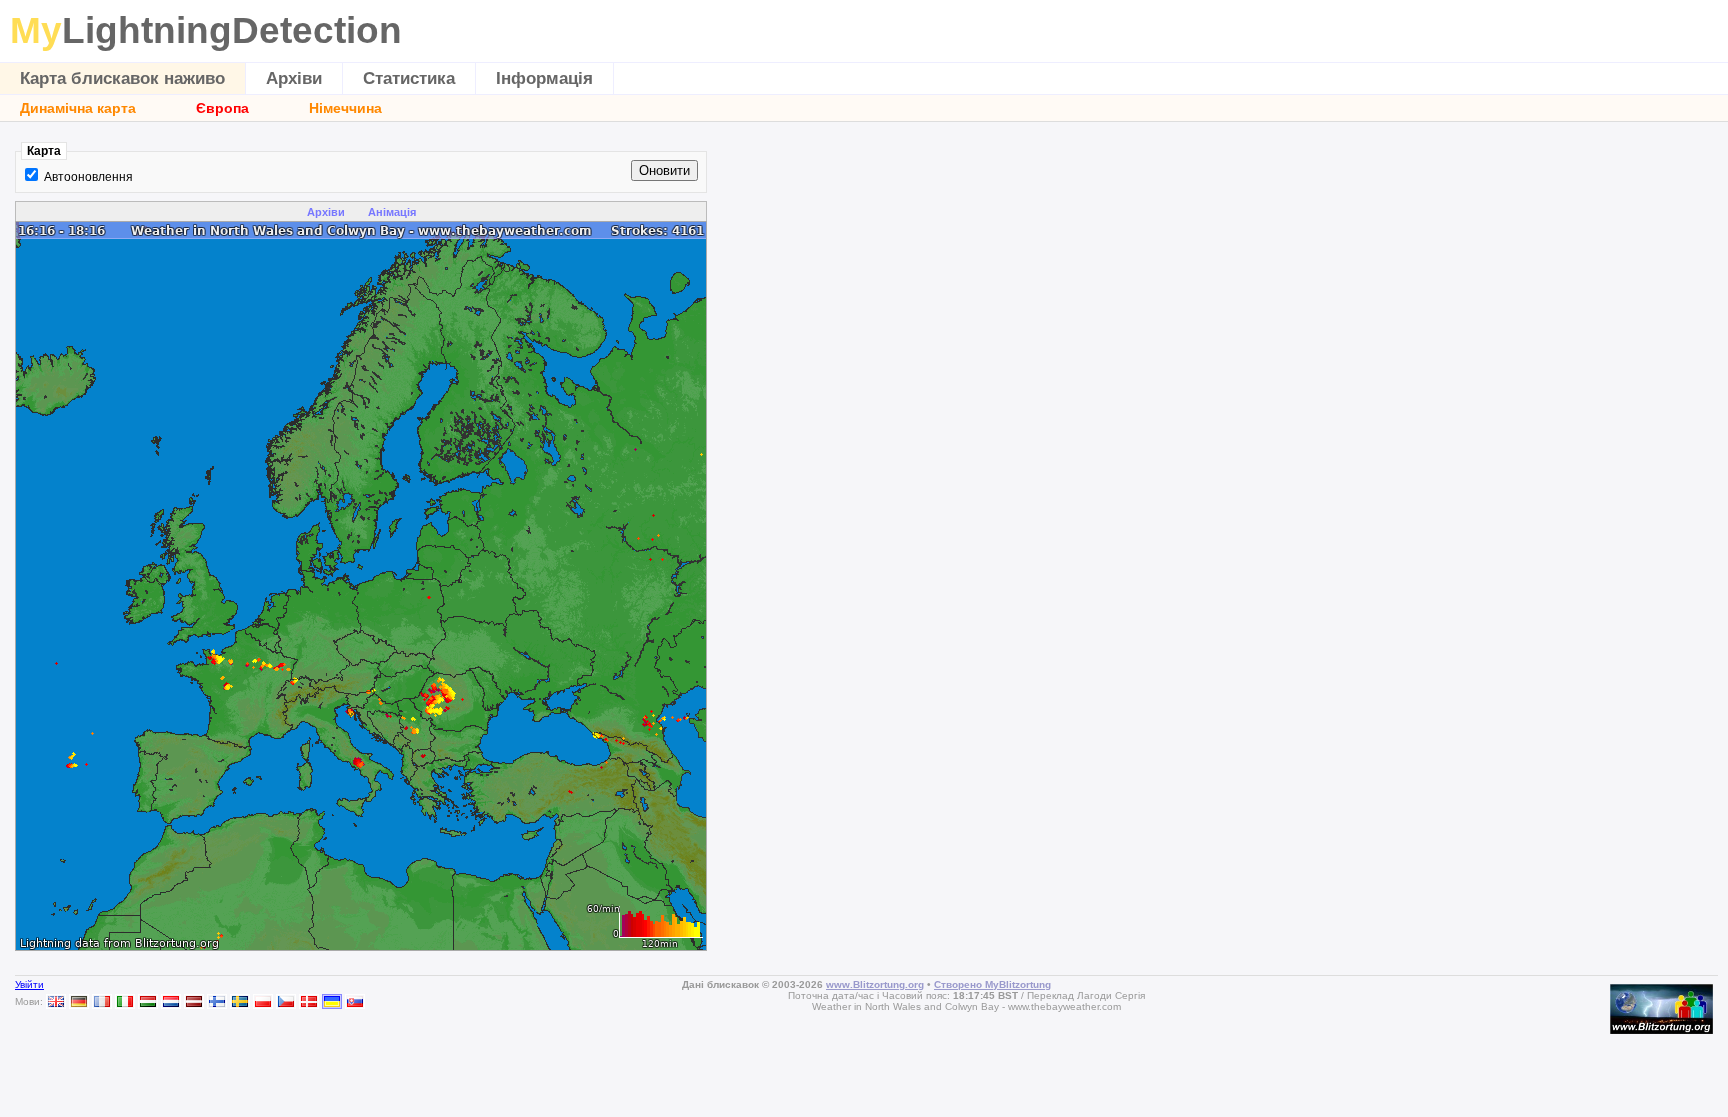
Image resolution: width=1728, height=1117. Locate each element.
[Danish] (309, 1001)
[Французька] (102, 1001)
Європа (222, 108)
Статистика (409, 78)
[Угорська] (148, 1001)
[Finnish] (217, 1001)
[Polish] (263, 1001)
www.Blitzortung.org (875, 984)
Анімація (392, 212)
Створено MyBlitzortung (992, 984)
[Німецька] (79, 1001)
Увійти (29, 984)
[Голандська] (171, 1001)
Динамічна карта (78, 108)
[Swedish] (240, 1001)
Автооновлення (88, 177)
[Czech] (286, 1001)
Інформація (544, 78)
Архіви (294, 78)
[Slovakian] (355, 1001)
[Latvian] (194, 1001)
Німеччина (345, 108)
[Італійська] (125, 1001)
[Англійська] (56, 1001)
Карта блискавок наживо (122, 78)
